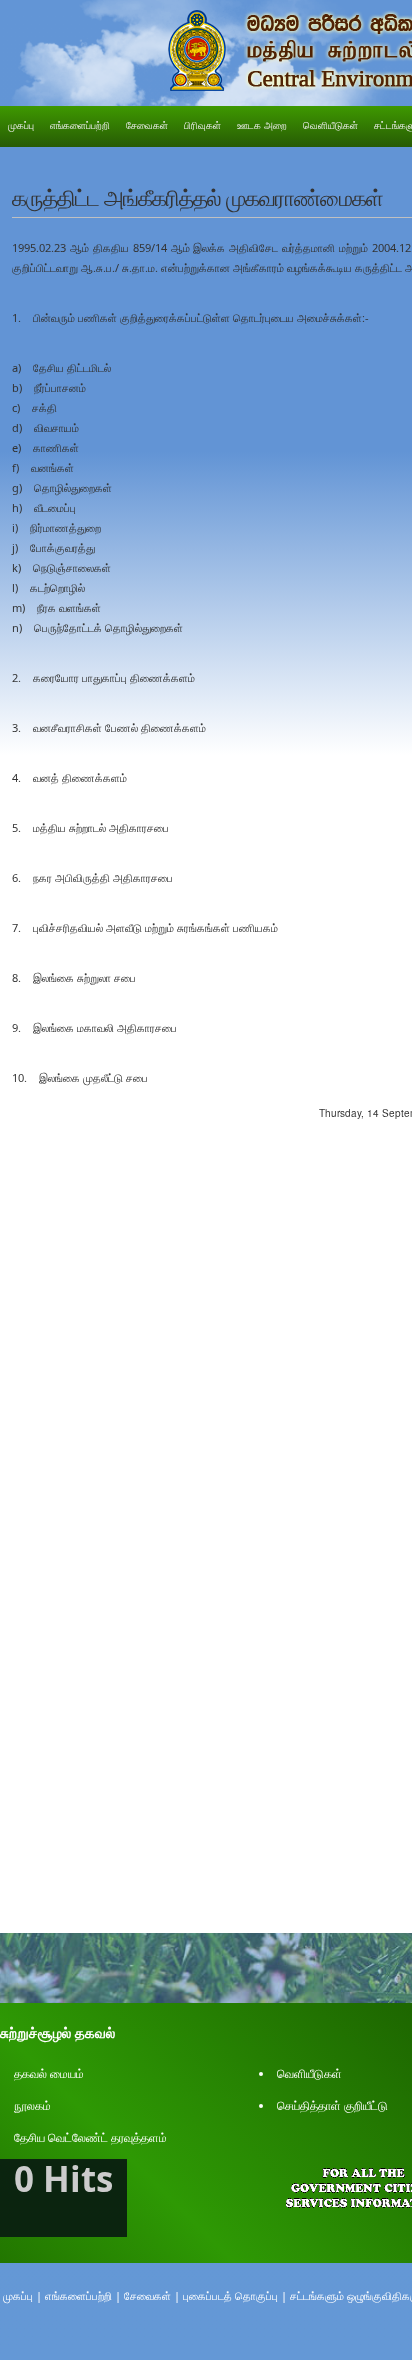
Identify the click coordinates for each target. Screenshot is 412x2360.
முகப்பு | (22, 2295)
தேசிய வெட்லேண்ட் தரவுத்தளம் (90, 2137)
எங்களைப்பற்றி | (83, 2295)
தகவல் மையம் (49, 2073)
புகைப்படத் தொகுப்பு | (235, 2295)
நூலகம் (32, 2105)
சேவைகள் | (152, 2295)
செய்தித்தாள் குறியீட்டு (332, 2105)
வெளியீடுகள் (309, 2073)
